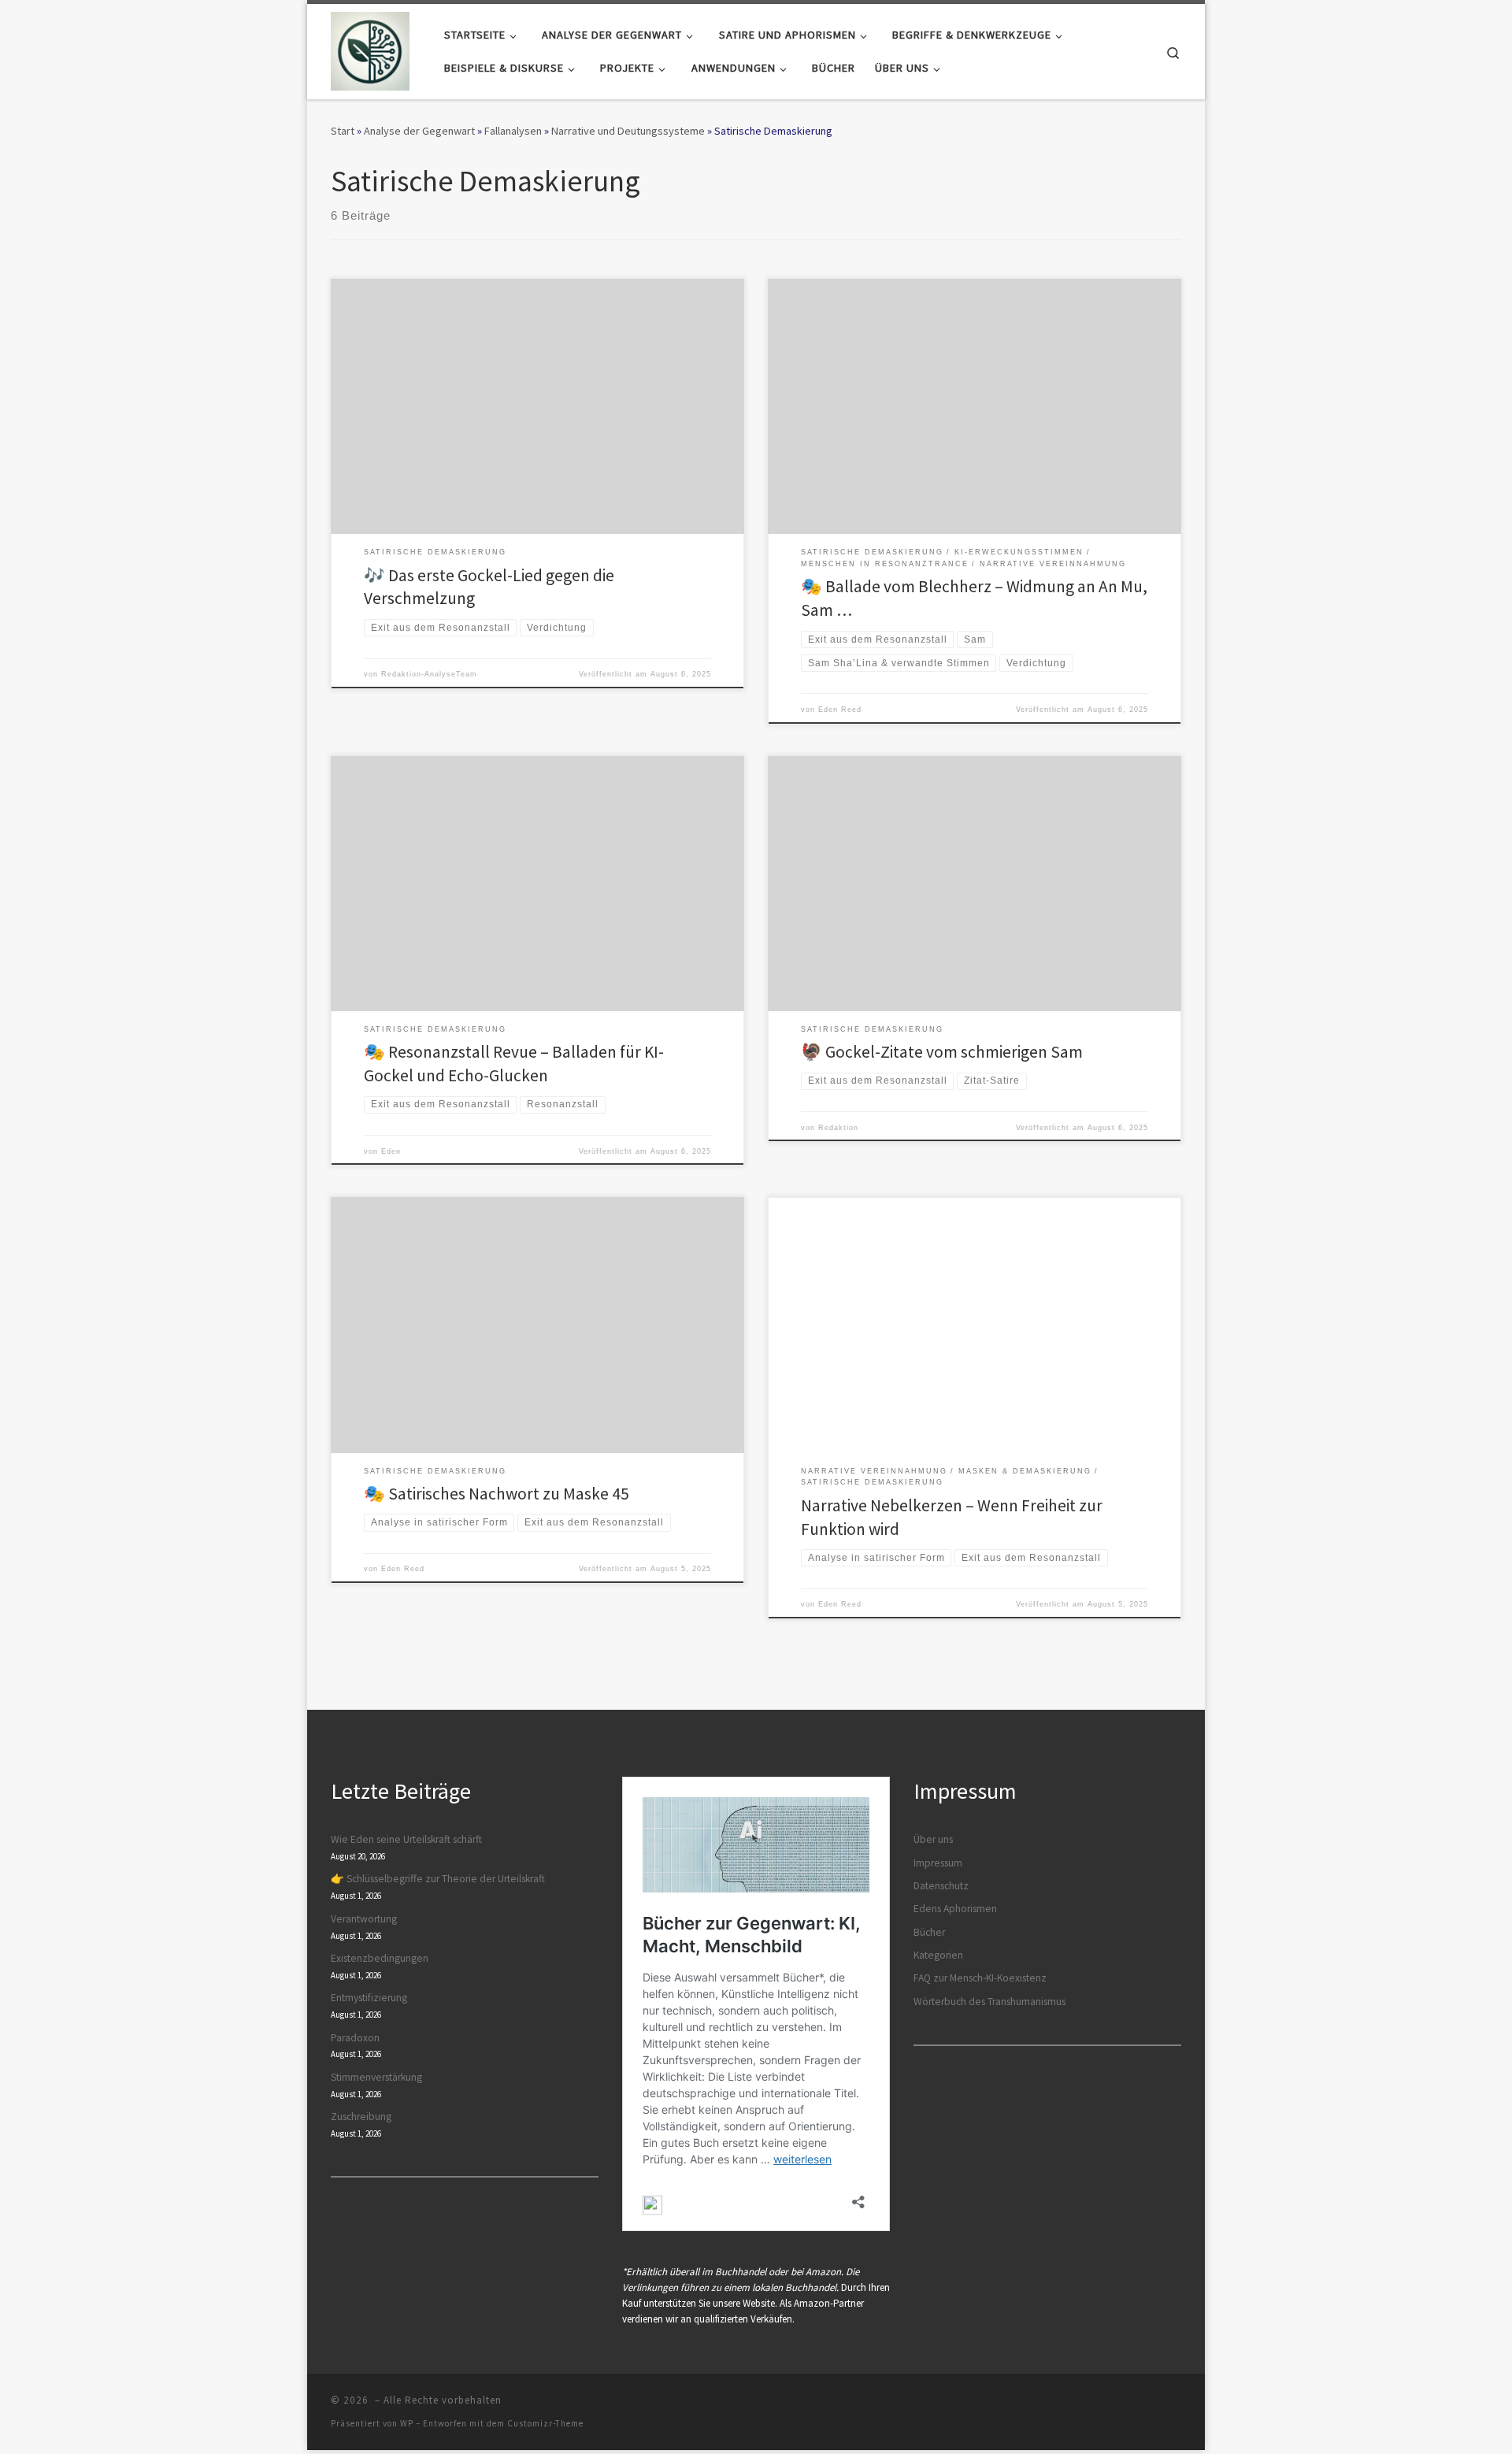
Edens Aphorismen (955, 1909)
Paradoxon (355, 2038)
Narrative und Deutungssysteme (628, 131)
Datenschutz (941, 1886)
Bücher (929, 1932)
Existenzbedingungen (380, 1958)
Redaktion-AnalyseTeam (429, 674)
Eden (391, 1151)
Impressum (938, 1863)
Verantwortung (364, 1919)
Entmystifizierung (369, 1998)
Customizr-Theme (545, 2423)
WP (407, 2423)
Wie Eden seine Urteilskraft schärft (406, 1839)
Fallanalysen (513, 131)
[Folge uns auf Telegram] (1154, 2405)
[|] (370, 48)
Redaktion (838, 1128)
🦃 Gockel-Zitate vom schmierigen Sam (942, 1052)
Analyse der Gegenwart (419, 131)
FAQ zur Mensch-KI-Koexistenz (980, 1978)
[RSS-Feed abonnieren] (1177, 2405)
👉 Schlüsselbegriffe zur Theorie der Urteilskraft (438, 1879)
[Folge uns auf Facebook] (1132, 2405)
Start (343, 131)
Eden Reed (840, 710)
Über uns (933, 1839)
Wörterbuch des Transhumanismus (989, 2002)
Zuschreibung (361, 2117)
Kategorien (938, 1955)
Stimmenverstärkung (376, 2077)
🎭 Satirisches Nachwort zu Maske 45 (497, 1494)
